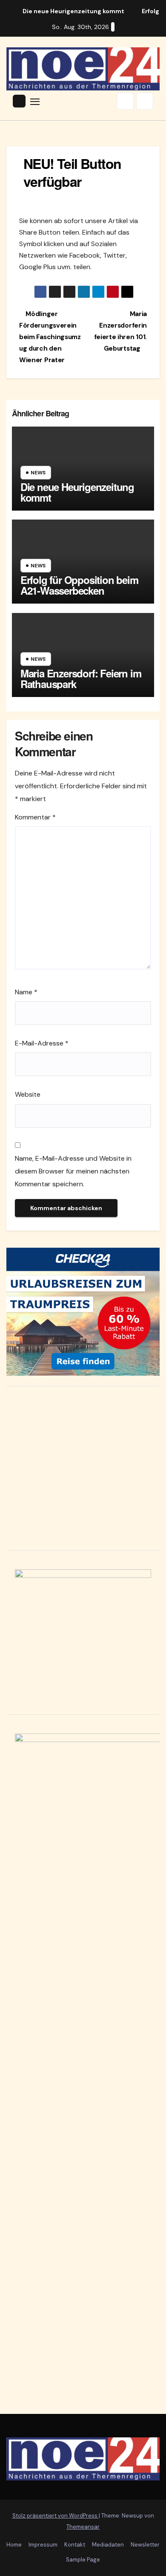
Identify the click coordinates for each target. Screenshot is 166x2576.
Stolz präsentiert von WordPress (56, 2516)
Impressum (43, 2545)
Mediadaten (108, 2545)
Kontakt (75, 2545)
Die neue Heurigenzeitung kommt (77, 492)
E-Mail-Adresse (42, 1043)
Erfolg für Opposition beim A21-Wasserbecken (79, 585)
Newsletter (145, 2545)
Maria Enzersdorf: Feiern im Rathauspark (81, 678)
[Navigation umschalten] (35, 101)
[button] (125, 101)
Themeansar (83, 2527)
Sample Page (83, 2560)
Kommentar (35, 817)
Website (28, 1094)
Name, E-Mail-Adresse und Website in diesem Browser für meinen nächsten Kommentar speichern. (73, 1171)
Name (26, 992)
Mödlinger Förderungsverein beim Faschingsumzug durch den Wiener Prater (50, 337)
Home (14, 2545)
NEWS (38, 473)
